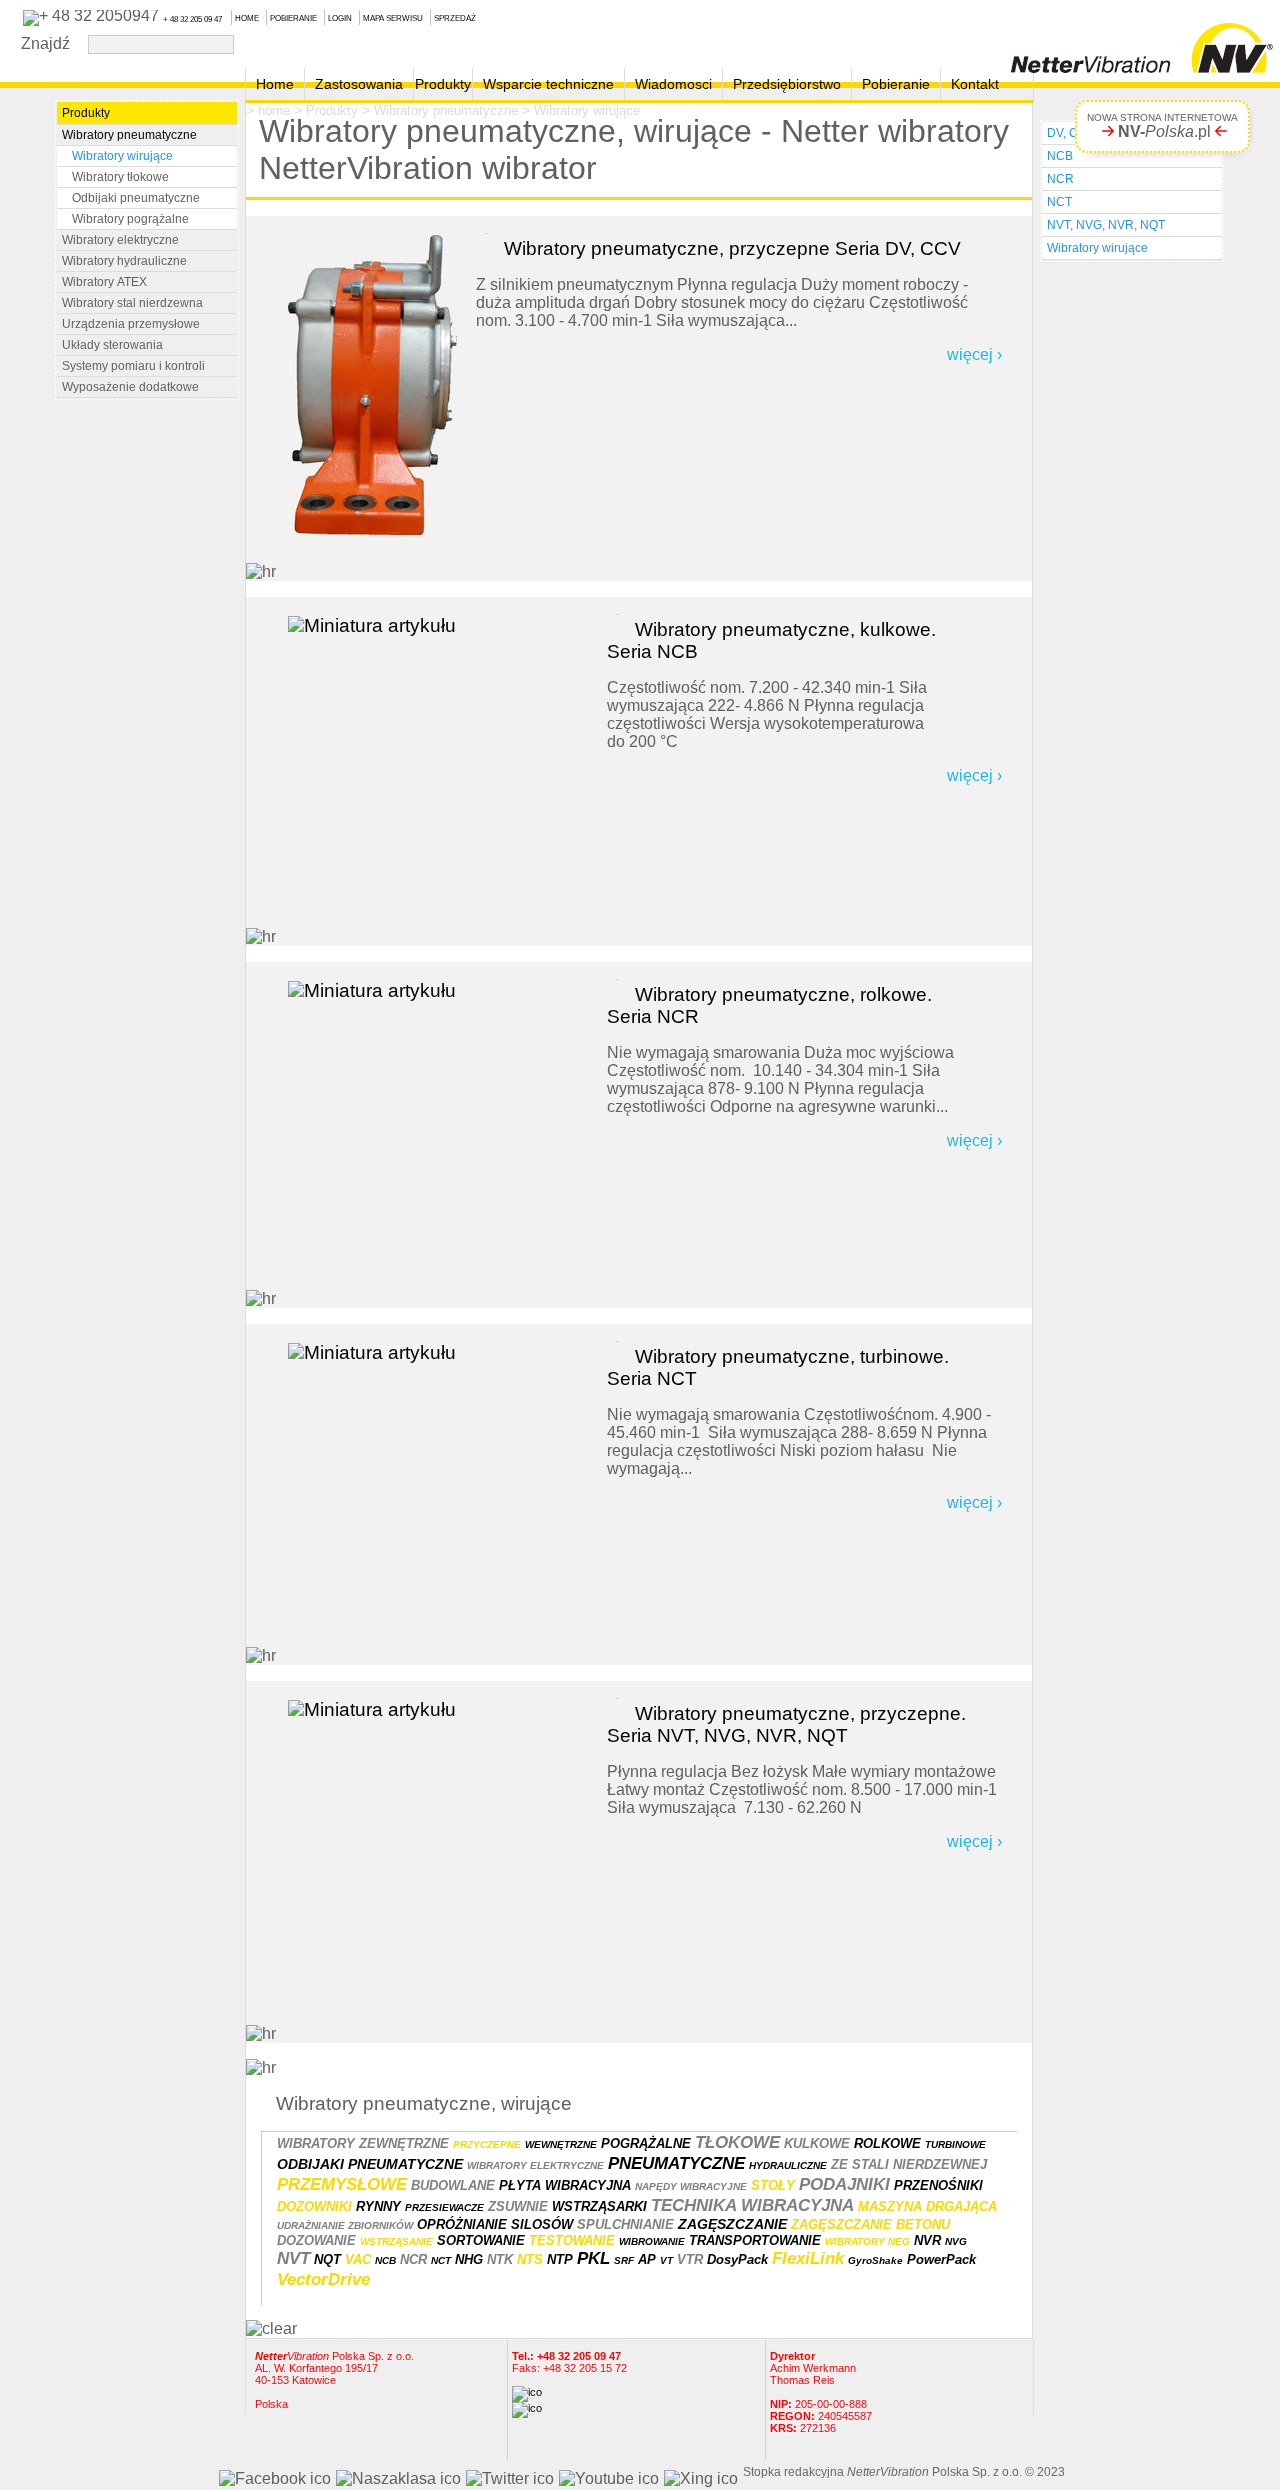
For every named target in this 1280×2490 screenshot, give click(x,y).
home (274, 110)
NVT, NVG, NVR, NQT (1106, 225)
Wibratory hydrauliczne (124, 261)
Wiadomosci (673, 84)
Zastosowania (359, 84)
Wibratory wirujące (587, 110)
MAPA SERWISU (393, 18)
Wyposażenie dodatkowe (130, 387)
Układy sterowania (112, 345)
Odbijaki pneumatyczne (136, 198)
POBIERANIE (293, 18)
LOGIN (340, 18)
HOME (247, 18)
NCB (1060, 156)
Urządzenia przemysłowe (131, 324)
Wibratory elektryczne (120, 240)
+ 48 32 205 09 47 (192, 19)
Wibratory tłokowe (120, 177)
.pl (1164, 131)
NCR (1060, 179)
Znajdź (49, 42)
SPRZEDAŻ (455, 18)
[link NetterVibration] (1141, 42)
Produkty (443, 84)
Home (275, 84)
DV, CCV (1071, 133)
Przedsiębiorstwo (787, 84)
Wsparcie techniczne (548, 84)
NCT (1059, 202)
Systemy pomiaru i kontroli (133, 366)
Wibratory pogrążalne (130, 219)
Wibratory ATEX (104, 282)
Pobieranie (896, 84)
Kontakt (975, 84)
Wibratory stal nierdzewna (132, 303)
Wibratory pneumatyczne (446, 110)
